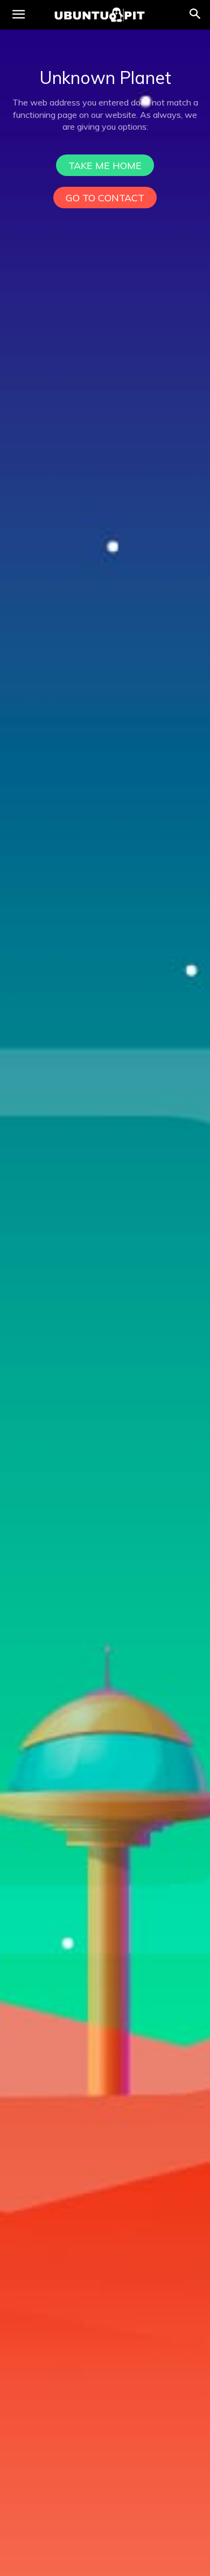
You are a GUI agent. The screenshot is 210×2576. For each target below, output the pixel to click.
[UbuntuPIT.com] (100, 15)
